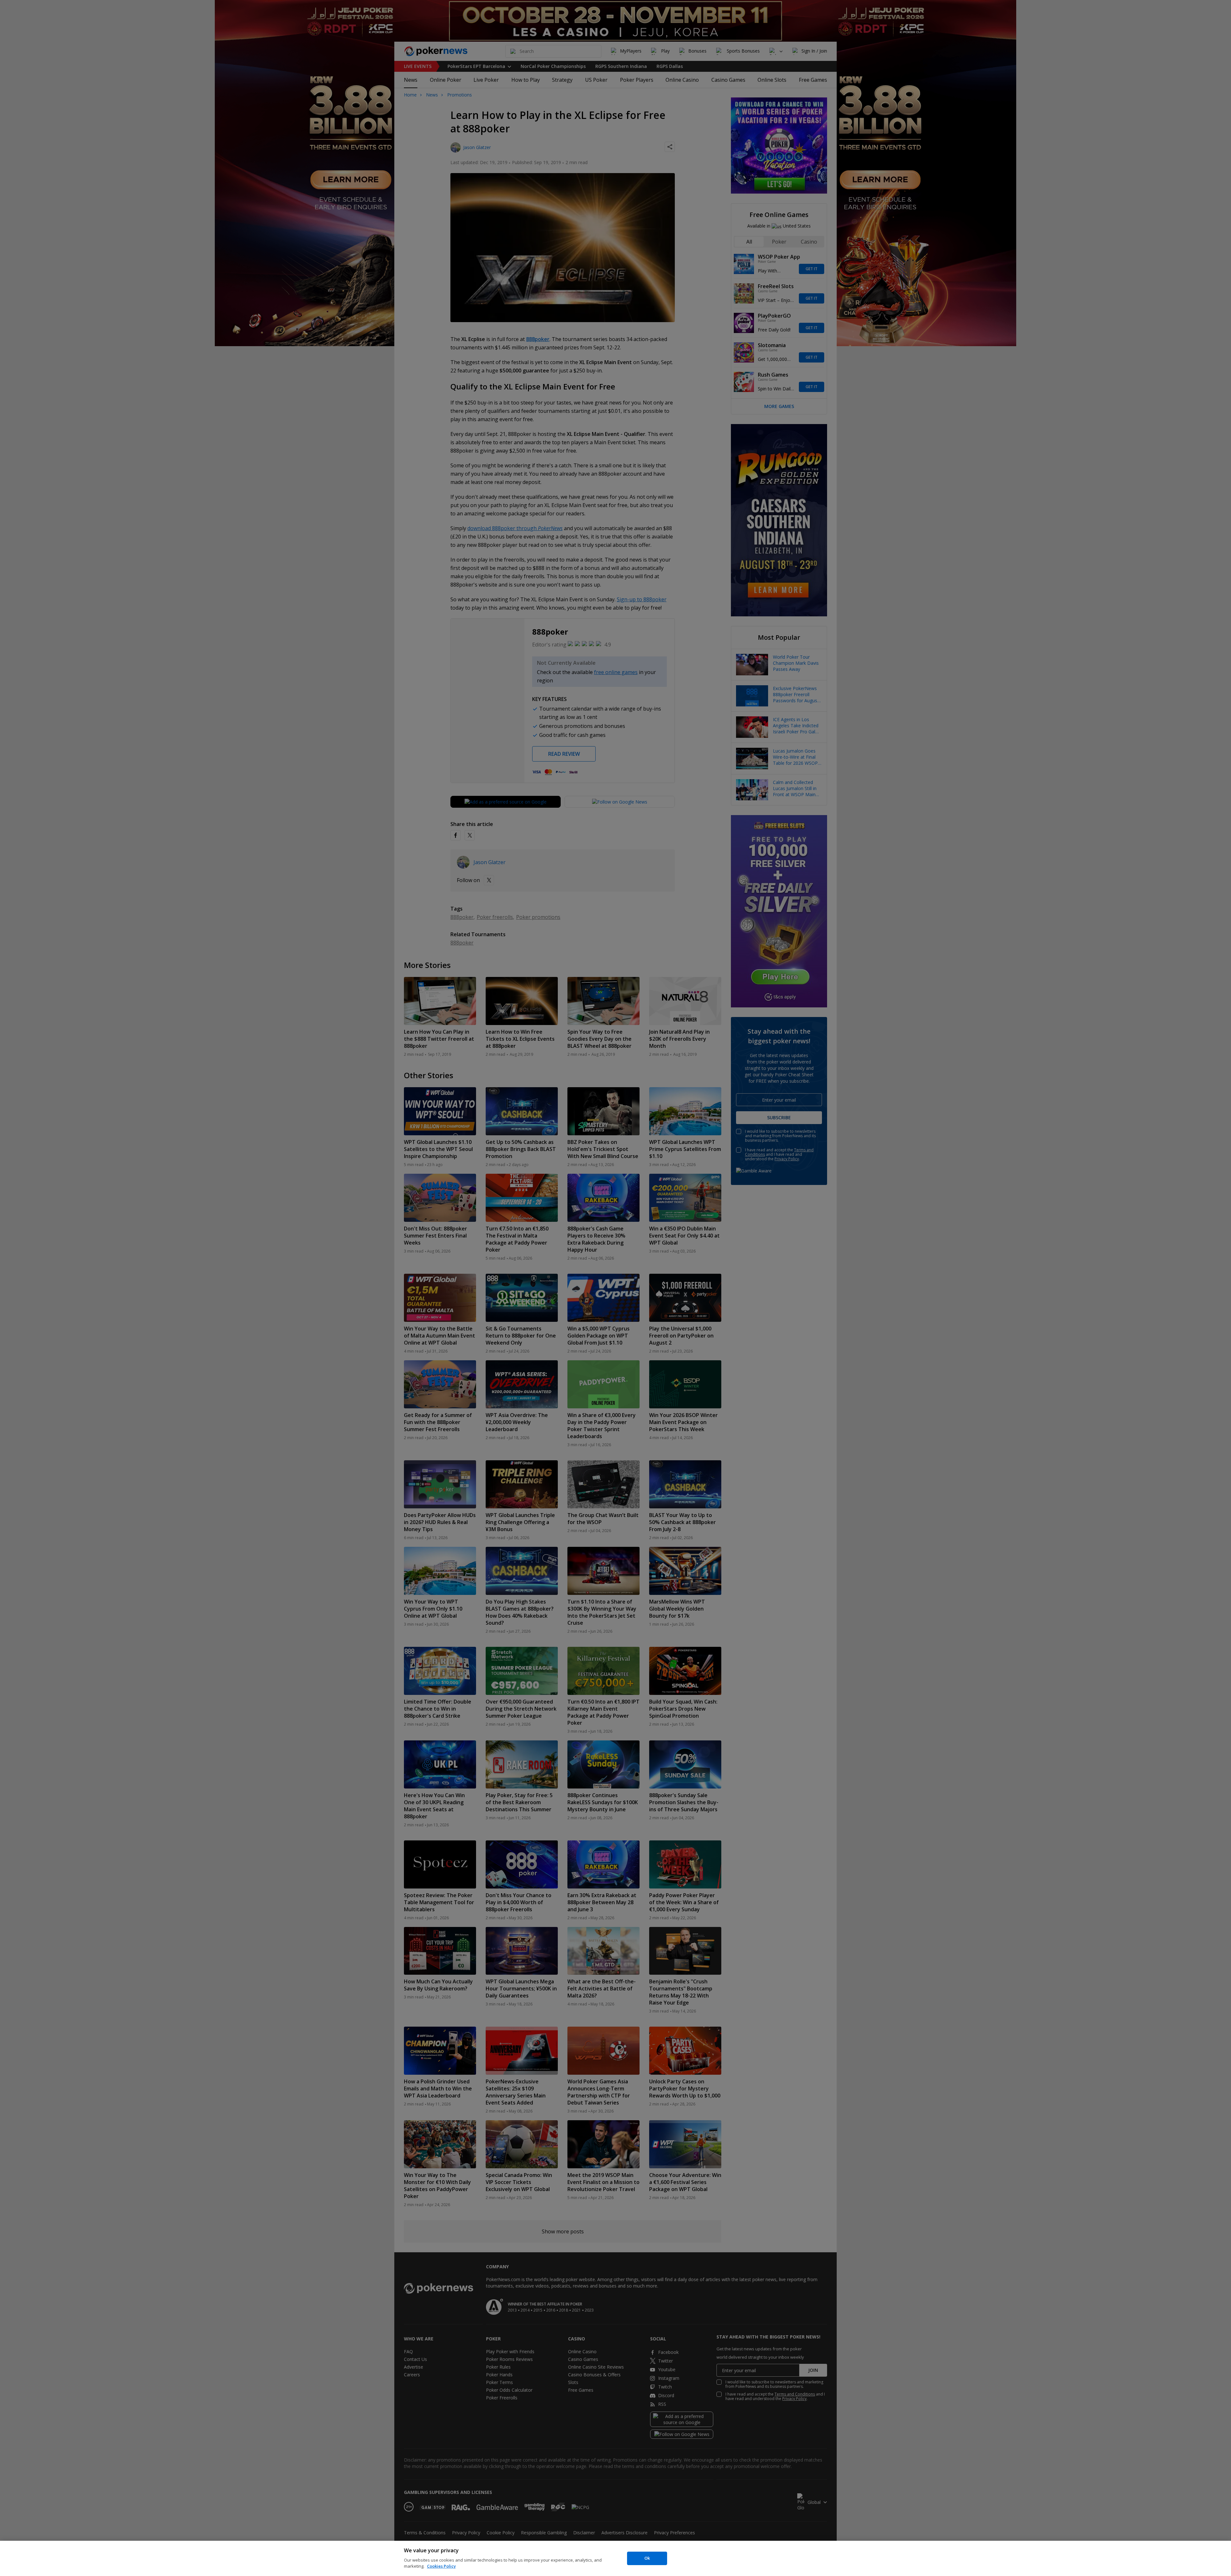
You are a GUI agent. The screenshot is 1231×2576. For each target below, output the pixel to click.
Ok (647, 2558)
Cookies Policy (441, 2566)
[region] (615, 2558)
